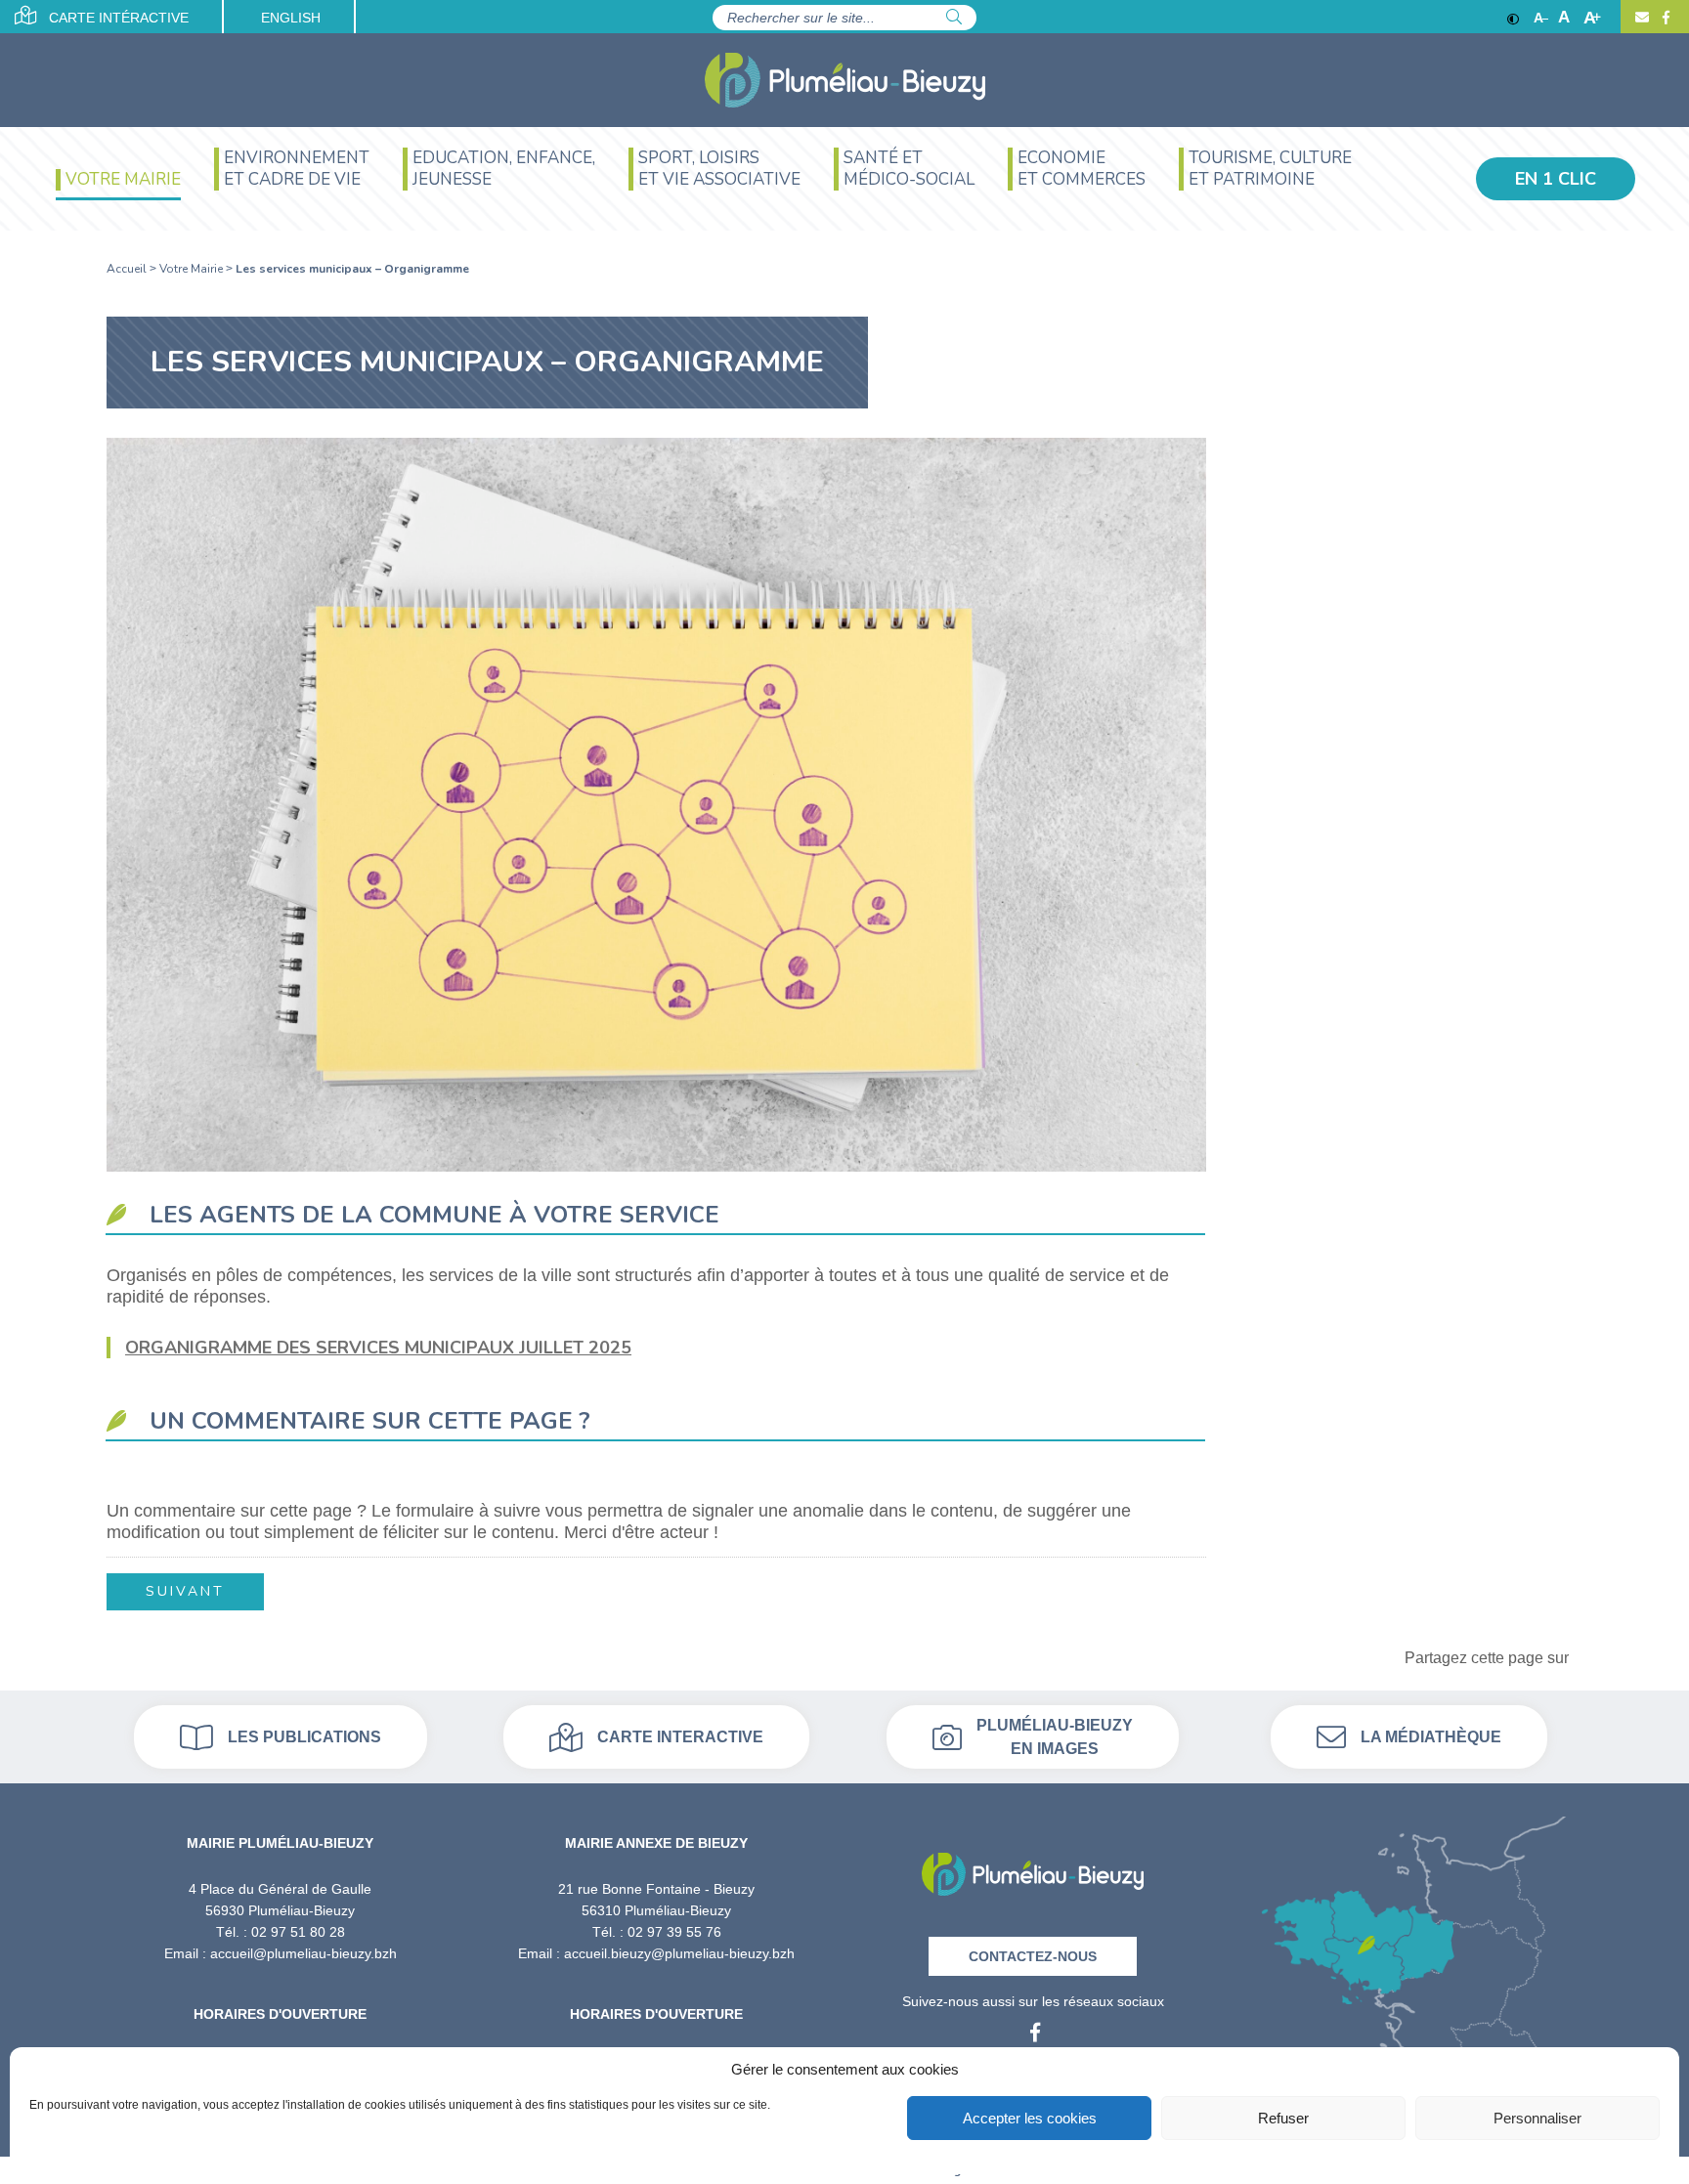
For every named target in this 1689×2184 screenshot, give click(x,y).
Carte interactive (680, 1737)
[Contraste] (1513, 18)
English (291, 18)
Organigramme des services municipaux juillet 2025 (378, 1348)
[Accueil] (845, 80)
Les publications (304, 1737)
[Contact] (1642, 18)
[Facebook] (1664, 18)
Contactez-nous (1033, 1956)
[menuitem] (118, 190)
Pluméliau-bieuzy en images (1055, 1737)
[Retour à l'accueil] (1033, 1868)
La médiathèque (1431, 1737)
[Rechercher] (954, 18)
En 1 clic (1556, 179)
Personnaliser (1537, 2118)
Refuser (1283, 2118)
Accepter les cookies (1030, 2118)
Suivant (185, 1591)
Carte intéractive (117, 18)
